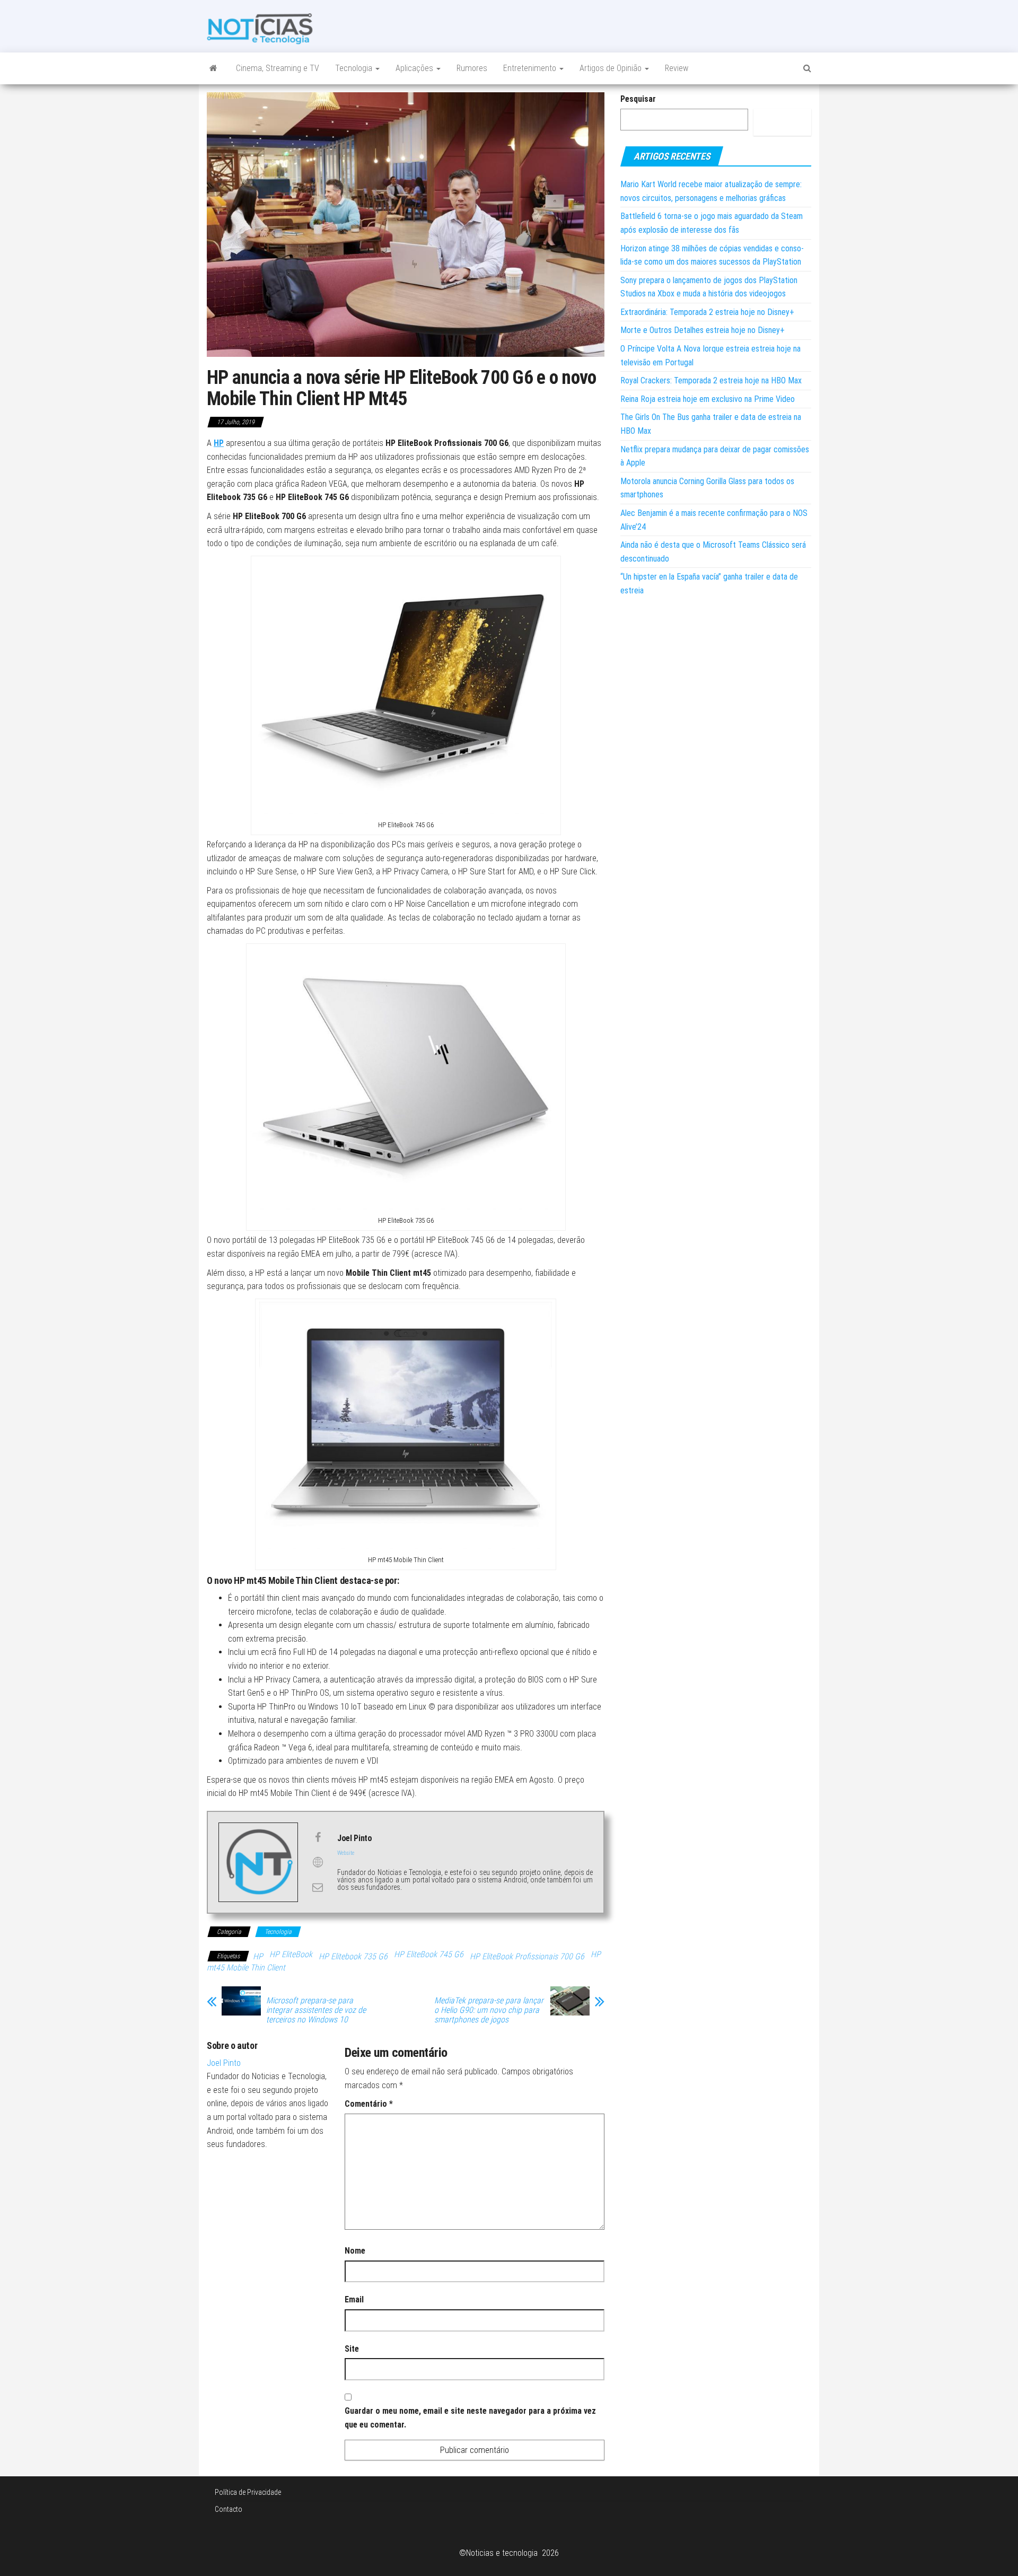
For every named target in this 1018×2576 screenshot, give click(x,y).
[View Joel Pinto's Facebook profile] (318, 1837)
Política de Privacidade (248, 2492)
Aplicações (415, 68)
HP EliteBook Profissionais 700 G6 (527, 1956)
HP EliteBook (291, 1954)
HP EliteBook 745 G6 (429, 1954)
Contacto (229, 2509)
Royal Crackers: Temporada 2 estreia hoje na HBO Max (711, 380)
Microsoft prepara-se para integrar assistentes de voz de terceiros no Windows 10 (316, 2010)
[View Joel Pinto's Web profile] (318, 1862)
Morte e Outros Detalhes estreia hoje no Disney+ (703, 330)
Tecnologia (355, 68)
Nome (355, 2251)
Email (354, 2299)
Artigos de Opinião (612, 68)
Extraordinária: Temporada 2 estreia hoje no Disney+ (707, 312)
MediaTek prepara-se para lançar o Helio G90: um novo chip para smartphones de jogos (489, 2010)
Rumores (472, 68)
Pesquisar (638, 99)
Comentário (369, 2104)
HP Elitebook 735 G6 (353, 1956)
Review (677, 68)
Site (352, 2349)
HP (258, 1956)
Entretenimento (531, 68)
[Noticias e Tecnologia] (213, 68)
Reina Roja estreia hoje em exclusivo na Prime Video (708, 399)
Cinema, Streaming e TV (278, 68)
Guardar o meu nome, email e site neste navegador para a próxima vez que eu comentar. (470, 2418)
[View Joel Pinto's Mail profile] (318, 1887)
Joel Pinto (224, 2063)
